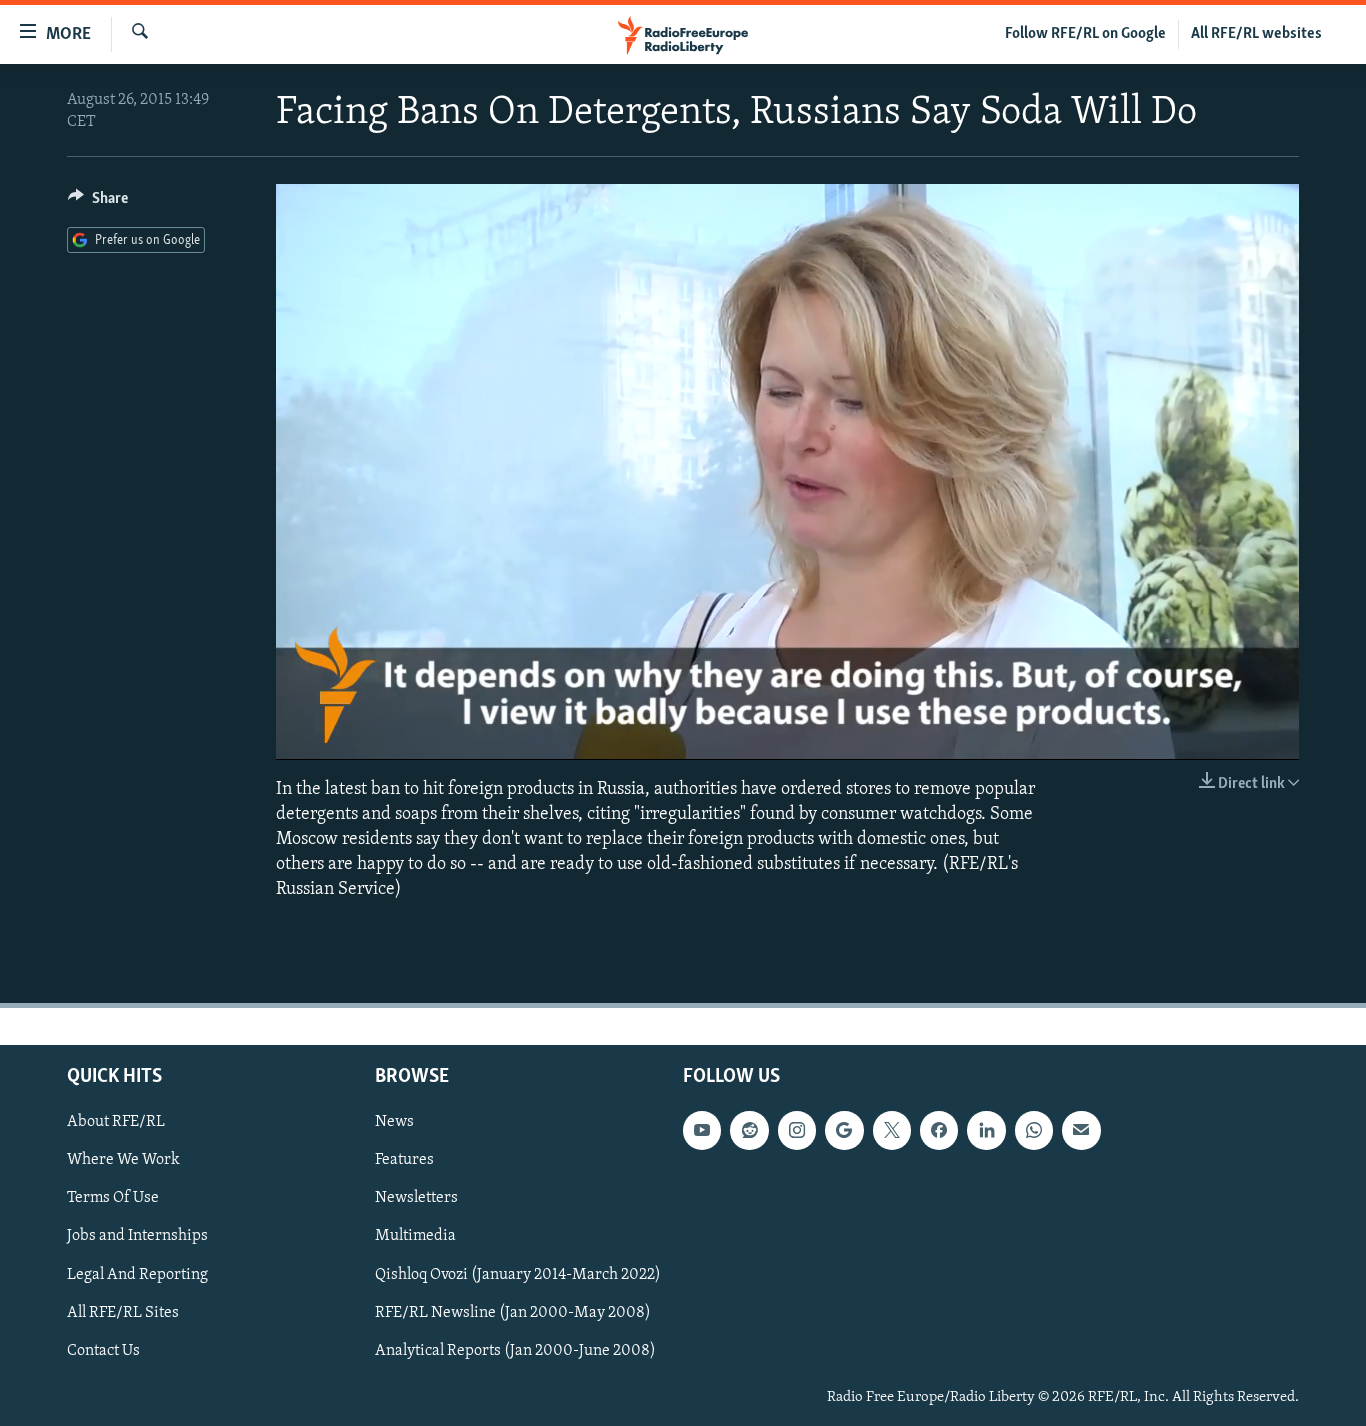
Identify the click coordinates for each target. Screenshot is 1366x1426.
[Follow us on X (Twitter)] (892, 1130)
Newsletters (416, 1198)
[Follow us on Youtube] (702, 1130)
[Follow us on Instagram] (797, 1130)
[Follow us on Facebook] (939, 1130)
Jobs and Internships (137, 1236)
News (394, 1122)
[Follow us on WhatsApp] (1034, 1130)
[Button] (98, 203)
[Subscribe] (1081, 1130)
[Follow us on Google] (844, 1130)
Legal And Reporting (137, 1274)
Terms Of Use (113, 1198)
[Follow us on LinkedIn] (986, 1130)
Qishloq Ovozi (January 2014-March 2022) (518, 1274)
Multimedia (415, 1236)
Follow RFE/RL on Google (1085, 34)
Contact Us (103, 1350)
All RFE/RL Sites (123, 1312)
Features (404, 1160)
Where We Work (123, 1160)
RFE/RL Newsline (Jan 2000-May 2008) (513, 1312)
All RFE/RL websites (1256, 34)
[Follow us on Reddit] (749, 1130)
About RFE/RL (116, 1122)
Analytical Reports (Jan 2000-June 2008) (515, 1350)
